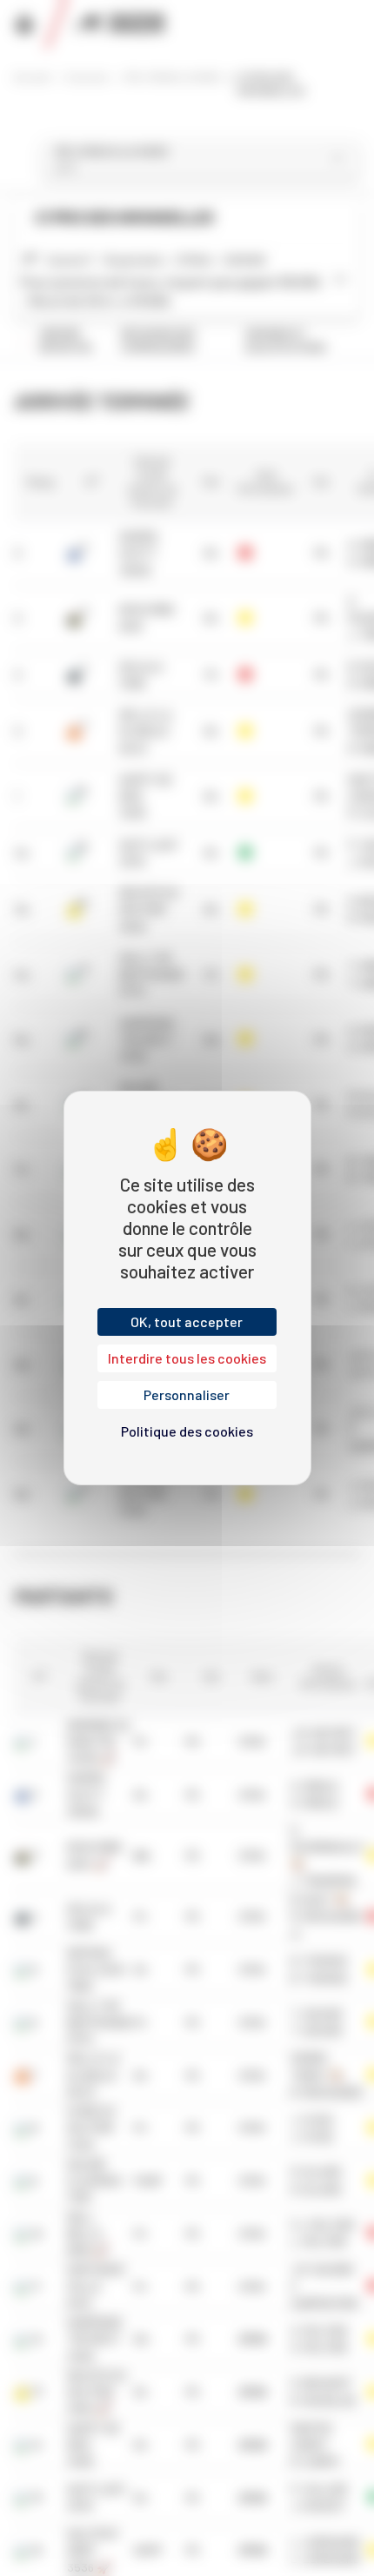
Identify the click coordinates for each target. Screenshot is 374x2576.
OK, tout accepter (187, 1321)
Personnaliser (187, 1394)
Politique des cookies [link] (187, 1431)
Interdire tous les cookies (187, 1358)
